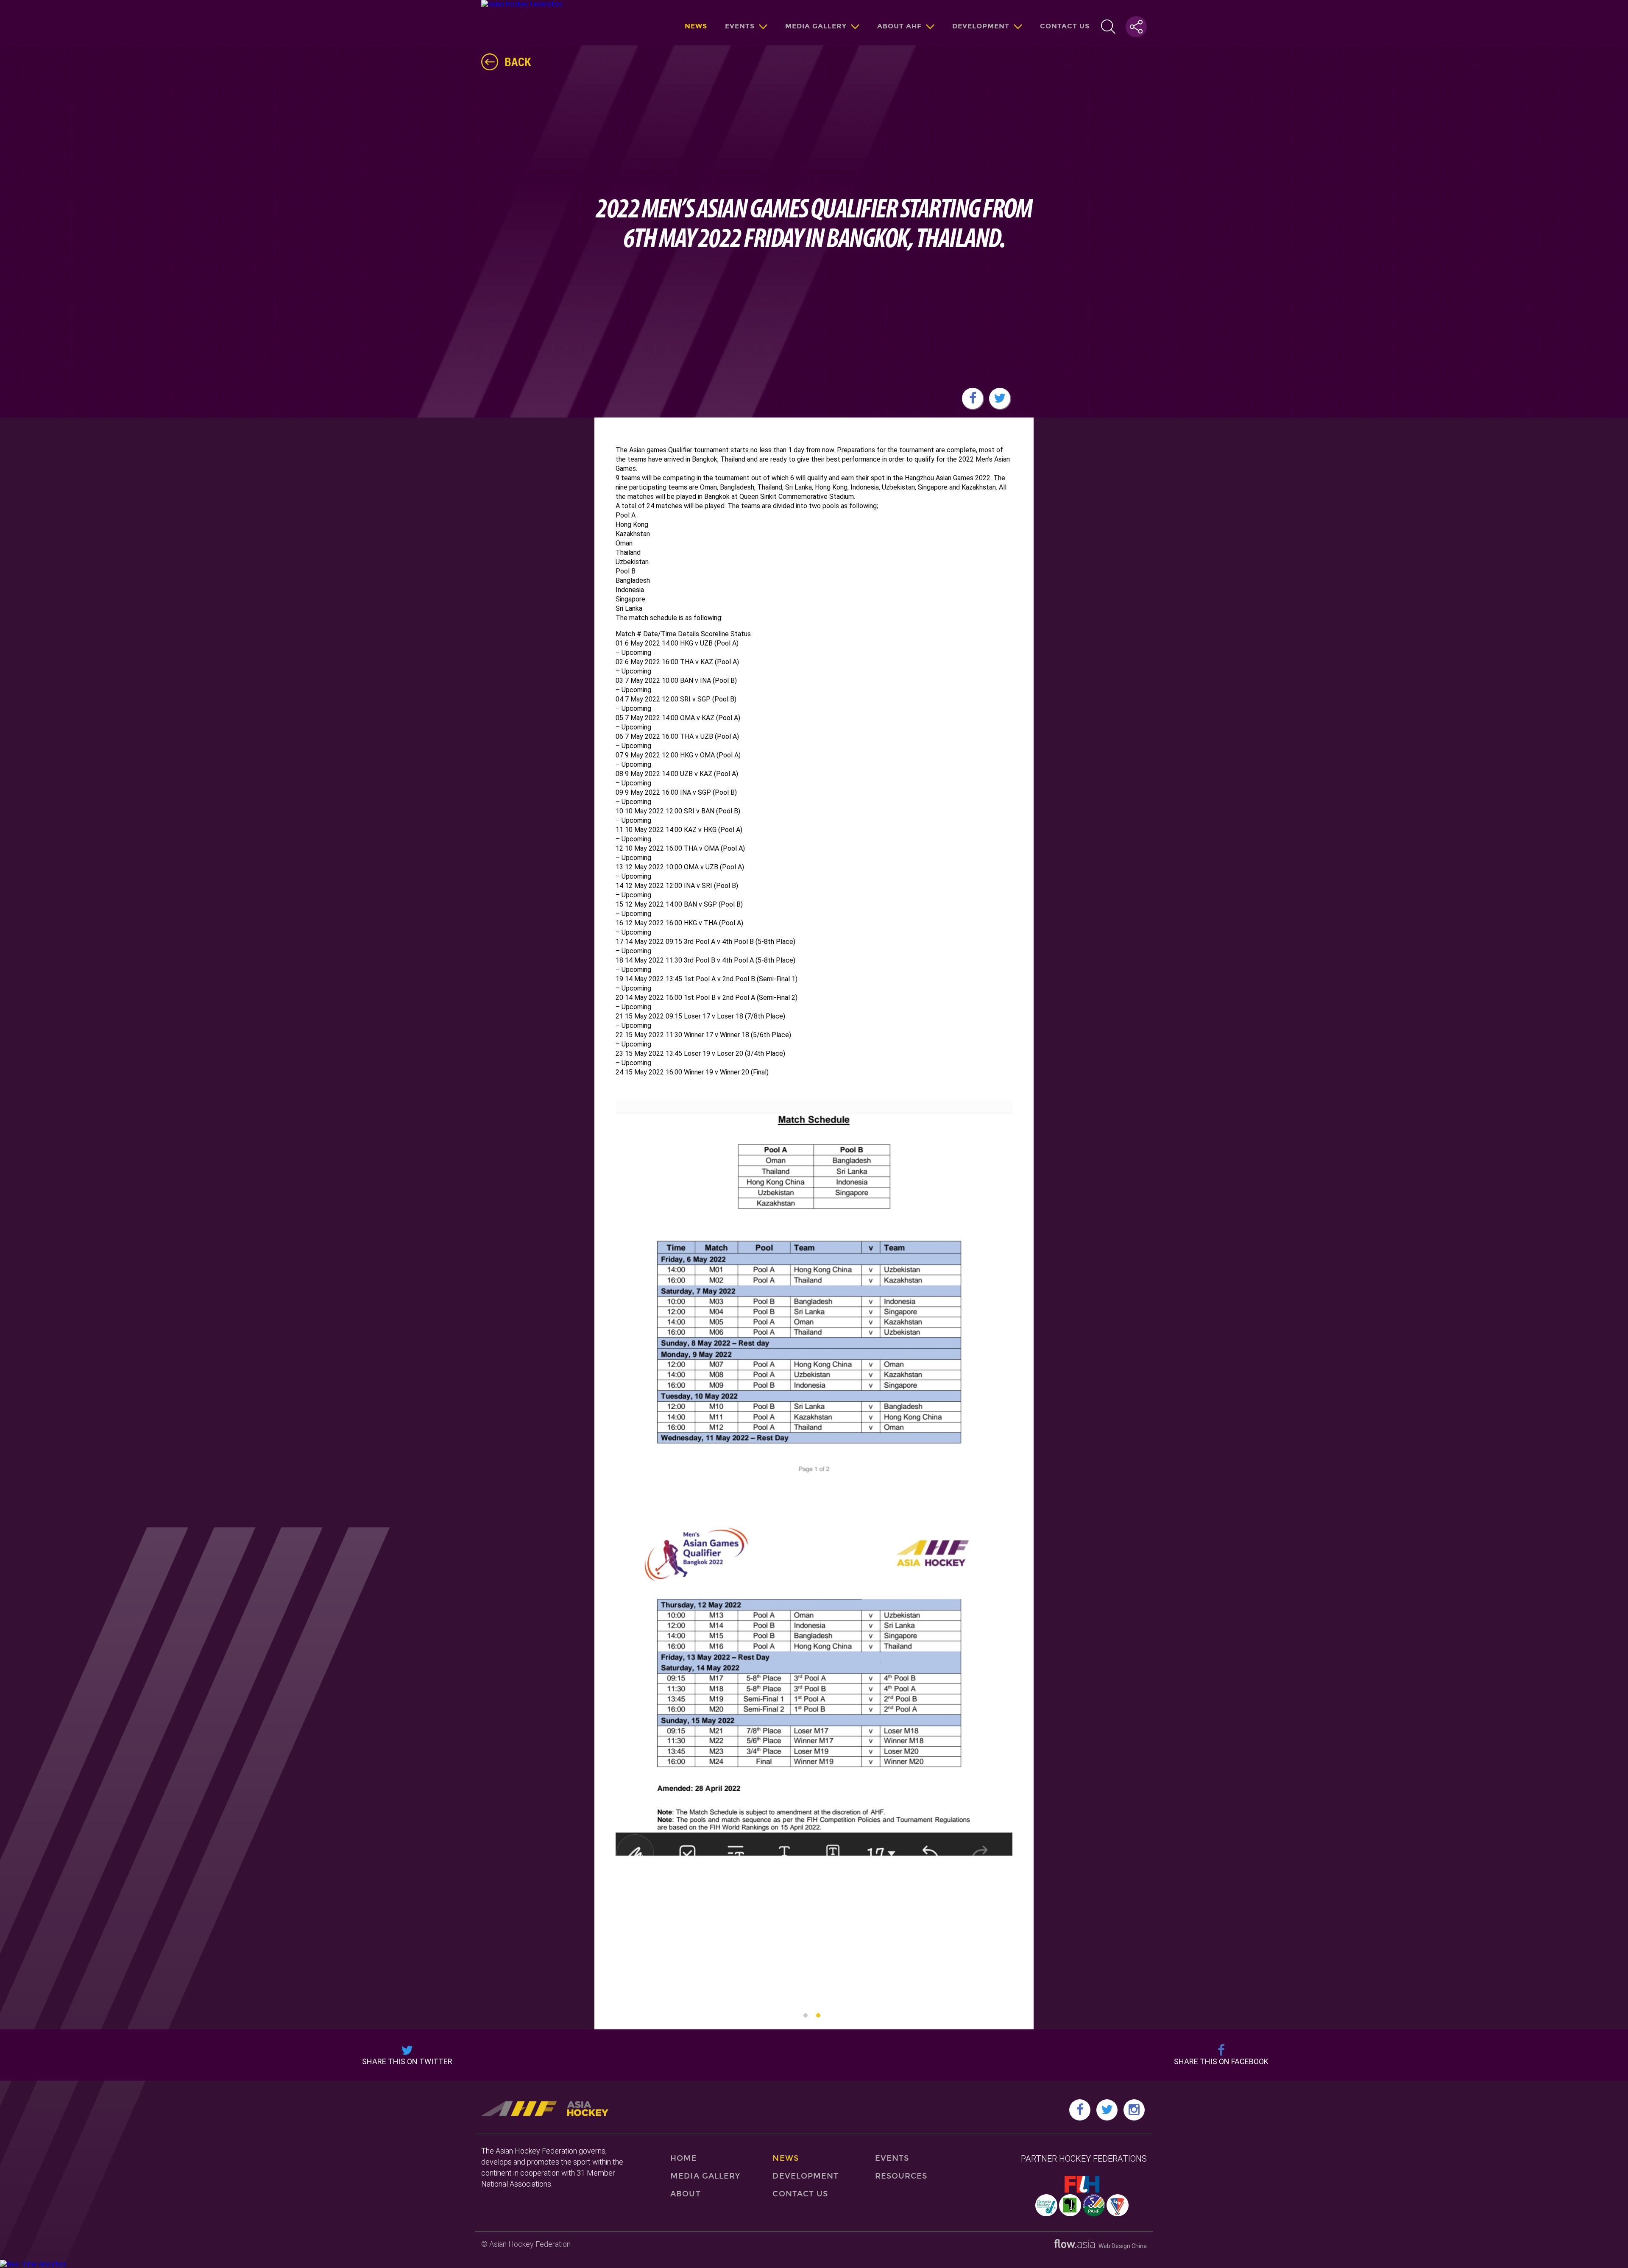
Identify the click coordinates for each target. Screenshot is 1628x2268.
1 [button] (806, 2015)
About (685, 2194)
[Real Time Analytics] (33, 2264)
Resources (901, 2176)
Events (740, 26)
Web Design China (1121, 2246)
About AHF (899, 26)
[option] (814, 1551)
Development (981, 26)
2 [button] (818, 2015)
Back (518, 61)
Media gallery (816, 26)
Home (684, 2158)
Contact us (1065, 26)
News (696, 26)
